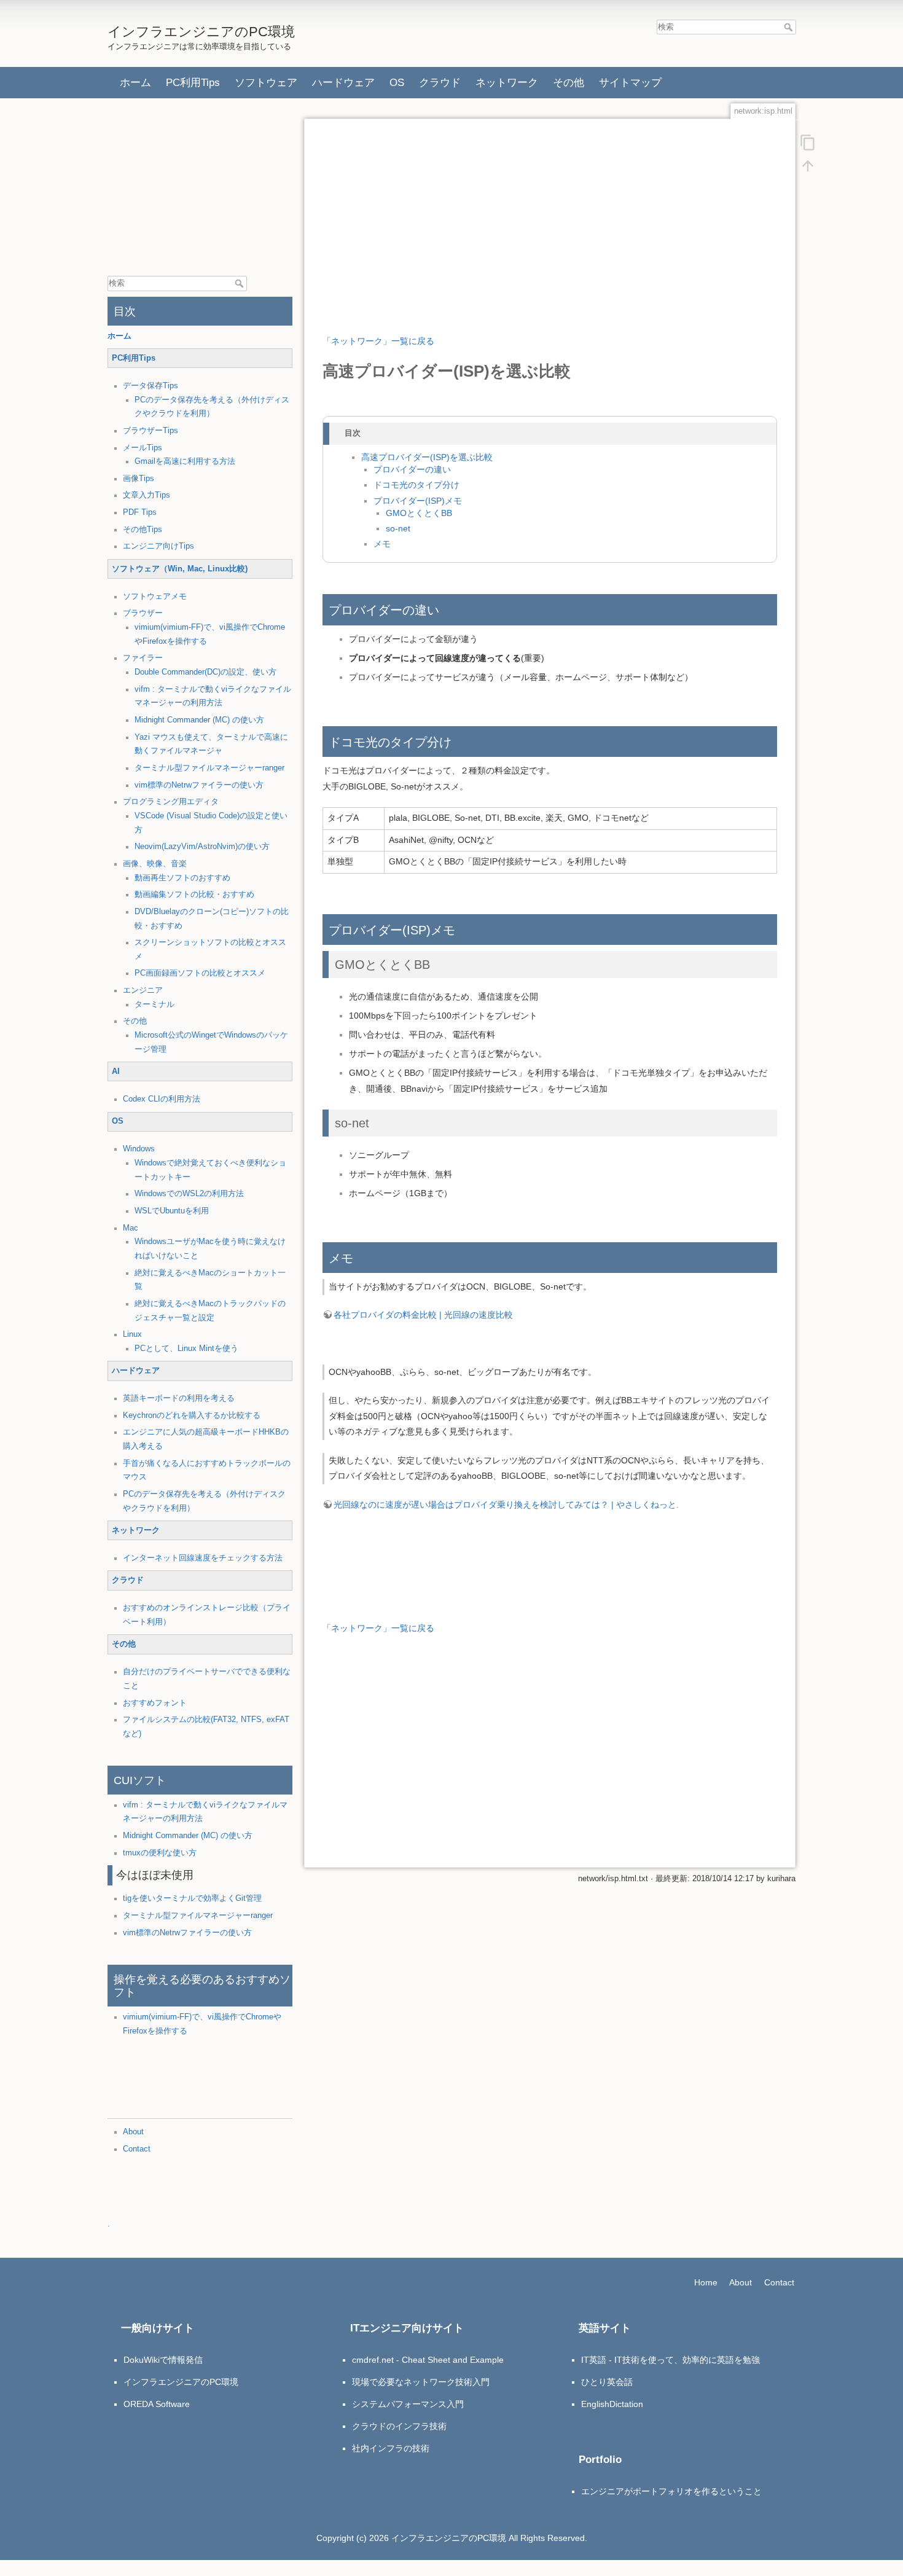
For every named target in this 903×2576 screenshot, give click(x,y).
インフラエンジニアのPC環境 (181, 2382)
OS (397, 82)
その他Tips (143, 530)
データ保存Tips (150, 386)
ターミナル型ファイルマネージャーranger (209, 768)
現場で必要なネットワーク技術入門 (421, 2382)
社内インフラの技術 (391, 2448)
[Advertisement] (200, 189)
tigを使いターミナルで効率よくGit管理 (192, 1898)
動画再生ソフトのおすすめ (182, 878)
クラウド (440, 82)
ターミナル (154, 1004)
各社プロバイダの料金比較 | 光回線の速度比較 (423, 1315)
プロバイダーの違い (412, 470)
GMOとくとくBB (419, 513)
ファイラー (143, 658)
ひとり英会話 (607, 2382)
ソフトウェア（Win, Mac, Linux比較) (180, 569)
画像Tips (139, 479)
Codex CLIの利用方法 (162, 1099)
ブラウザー (143, 613)
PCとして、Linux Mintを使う (186, 1349)
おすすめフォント (155, 1703)
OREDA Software (157, 2404)
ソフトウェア (266, 82)
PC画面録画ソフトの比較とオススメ (200, 973)
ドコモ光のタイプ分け (416, 485)
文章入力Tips (147, 495)
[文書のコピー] (808, 142)
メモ (382, 544)
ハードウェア (343, 82)
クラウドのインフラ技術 (399, 2426)
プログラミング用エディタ (171, 802)
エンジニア (143, 990)
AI (116, 1071)
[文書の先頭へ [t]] (808, 165)
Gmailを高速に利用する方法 (185, 461)
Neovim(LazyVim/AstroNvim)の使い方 (202, 847)
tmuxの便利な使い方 (160, 1853)
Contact (137, 2149)
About (133, 2132)
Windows (139, 1149)
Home (706, 2282)
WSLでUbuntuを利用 (172, 1211)
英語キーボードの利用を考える (179, 1398)
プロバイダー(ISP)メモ (418, 501)
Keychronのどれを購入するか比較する (192, 1415)
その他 (569, 82)
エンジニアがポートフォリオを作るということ (671, 2491)
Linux (132, 1334)
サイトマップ (630, 82)
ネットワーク (507, 82)
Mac (131, 1228)
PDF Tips (140, 512)
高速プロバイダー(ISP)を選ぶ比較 (427, 457)
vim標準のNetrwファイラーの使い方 (199, 785)
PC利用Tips (193, 82)
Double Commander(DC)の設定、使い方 (205, 672)
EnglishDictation (612, 2404)
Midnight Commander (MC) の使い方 (199, 720)
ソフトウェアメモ (155, 597)
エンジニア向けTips (158, 546)
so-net (398, 529)
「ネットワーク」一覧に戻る (378, 341)
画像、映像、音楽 (155, 864)
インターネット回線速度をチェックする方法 (203, 1558)
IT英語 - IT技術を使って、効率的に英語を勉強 (670, 2360)
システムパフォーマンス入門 (408, 2404)
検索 (790, 27)
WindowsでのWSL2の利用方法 (189, 1194)
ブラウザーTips (150, 431)
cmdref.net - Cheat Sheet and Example (428, 2360)
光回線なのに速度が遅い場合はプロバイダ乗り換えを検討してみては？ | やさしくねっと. (506, 1505)
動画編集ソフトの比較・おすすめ (194, 895)
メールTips (143, 448)
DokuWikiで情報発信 (163, 2360)
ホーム (135, 82)
